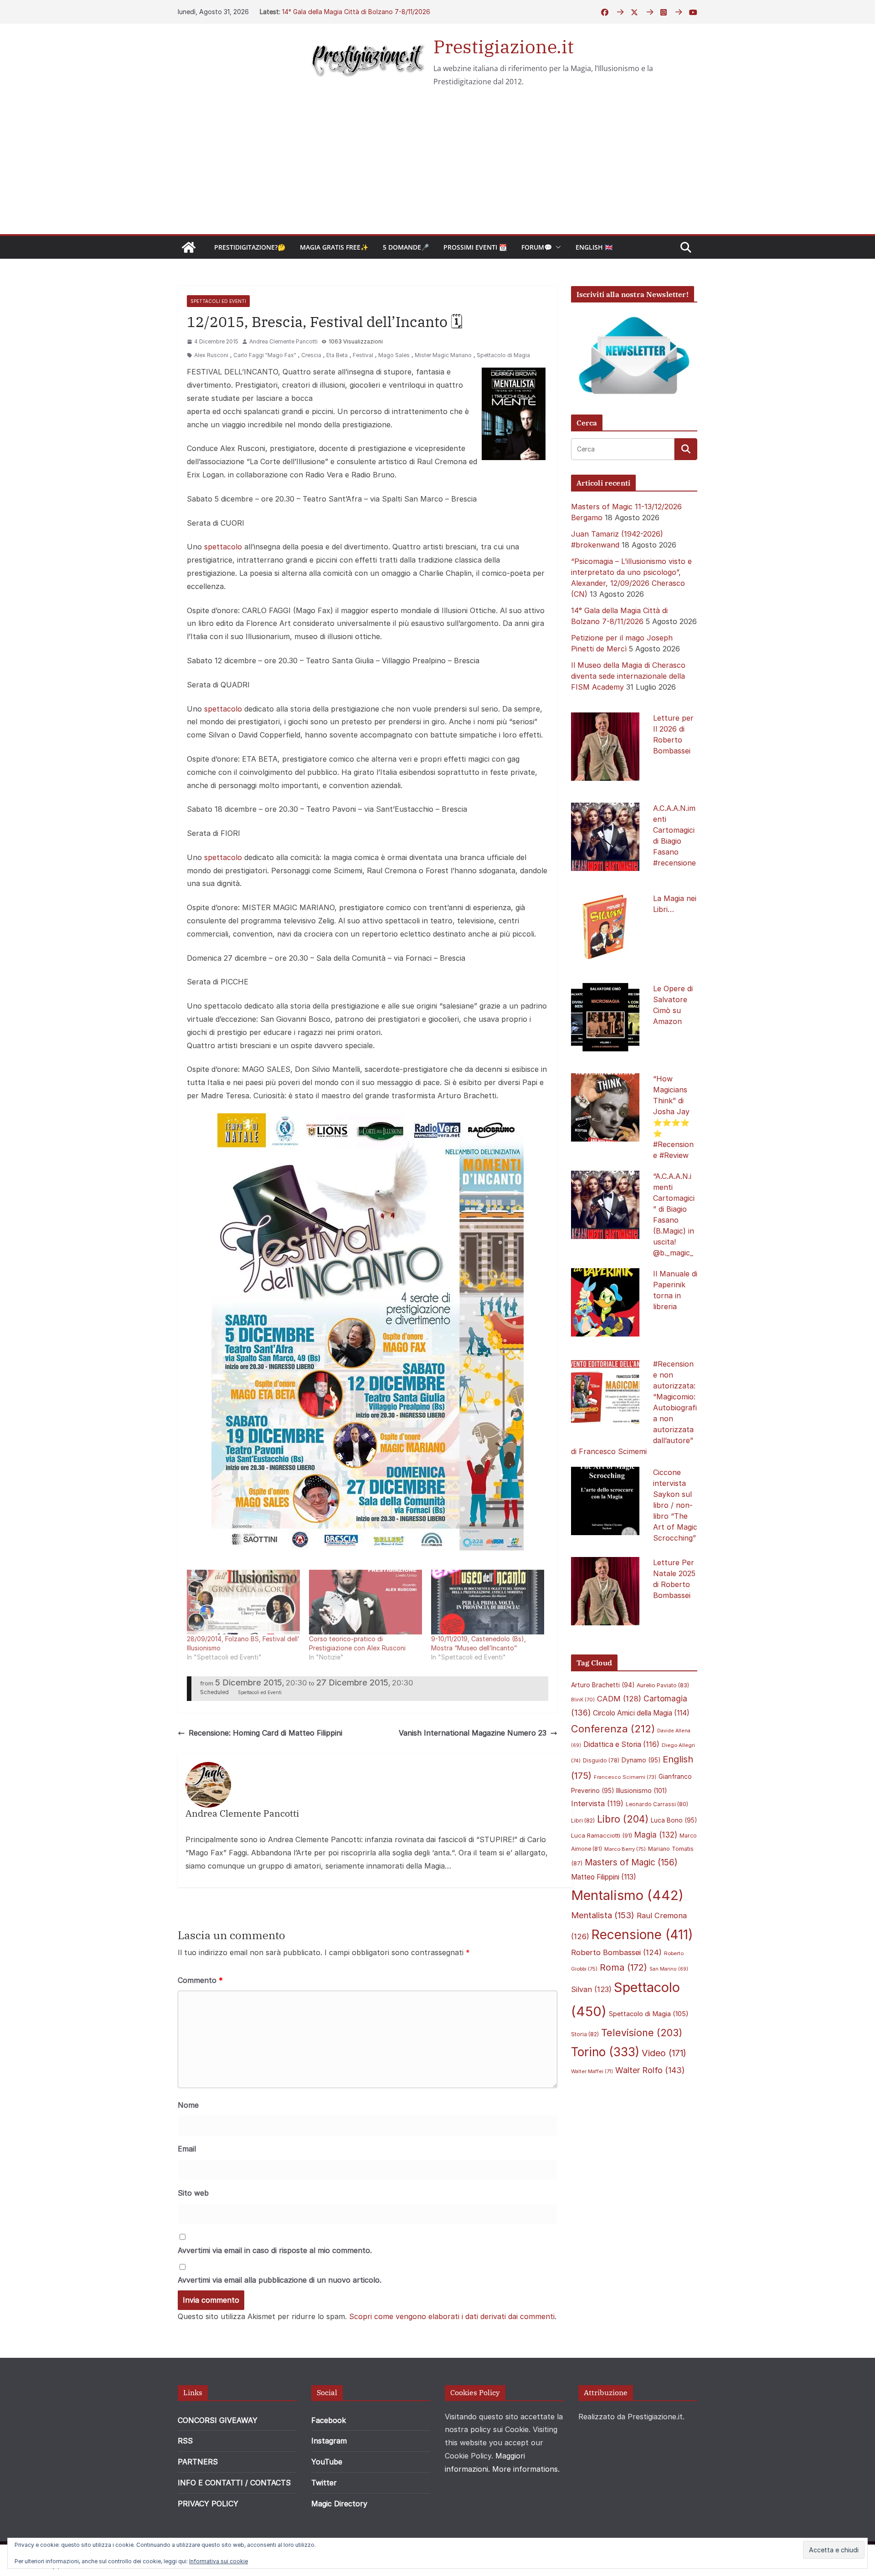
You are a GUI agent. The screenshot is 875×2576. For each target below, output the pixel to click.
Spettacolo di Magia (503, 355)
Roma (623, 1967)
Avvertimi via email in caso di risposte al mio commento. (275, 2250)
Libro (623, 1819)
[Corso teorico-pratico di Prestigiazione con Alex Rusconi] (365, 1602)
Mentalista (603, 1915)
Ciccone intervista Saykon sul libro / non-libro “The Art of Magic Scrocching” (675, 1505)
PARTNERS (198, 2462)
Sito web (193, 2193)
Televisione (642, 2033)
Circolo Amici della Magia (641, 1713)
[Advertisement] (437, 166)
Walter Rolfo (650, 2070)
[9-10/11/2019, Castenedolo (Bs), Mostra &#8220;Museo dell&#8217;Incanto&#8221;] (488, 1602)
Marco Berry (625, 1849)
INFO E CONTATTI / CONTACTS (234, 2483)
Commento (200, 1980)
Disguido (601, 1761)
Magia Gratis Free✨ (334, 247)
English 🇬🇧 (594, 247)
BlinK (583, 1700)
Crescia (311, 355)
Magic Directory (339, 2504)
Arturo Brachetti (603, 1685)
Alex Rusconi (211, 355)
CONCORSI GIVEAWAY (218, 2420)
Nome (188, 2105)
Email (187, 2149)
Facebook (329, 2420)
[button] (556, 247)
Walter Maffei (592, 2071)
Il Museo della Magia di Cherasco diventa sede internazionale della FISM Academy (628, 676)
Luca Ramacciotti (602, 1835)
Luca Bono (674, 1820)
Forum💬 (537, 247)
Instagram (329, 2441)
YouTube (327, 2462)
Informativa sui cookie (219, 2561)
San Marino (669, 1969)
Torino (605, 2052)
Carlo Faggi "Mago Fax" (265, 355)
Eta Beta (337, 355)
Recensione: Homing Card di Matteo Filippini (265, 1733)
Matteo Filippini (604, 1877)
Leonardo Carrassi (657, 1804)
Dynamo (641, 1760)
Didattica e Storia (621, 1744)
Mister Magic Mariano (443, 355)
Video (664, 2053)
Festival (363, 355)
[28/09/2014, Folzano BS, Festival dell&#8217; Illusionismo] (243, 1602)
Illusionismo (642, 1790)
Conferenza (613, 1729)
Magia (656, 1835)
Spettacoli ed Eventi (218, 301)
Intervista (597, 1803)
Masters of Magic (631, 1862)
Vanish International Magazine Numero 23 (473, 1733)
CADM (619, 1699)
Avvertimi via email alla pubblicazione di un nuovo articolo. (280, 2280)
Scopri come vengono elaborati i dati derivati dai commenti (452, 2316)
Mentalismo (627, 1895)
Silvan (591, 1989)
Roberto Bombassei (616, 1952)
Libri (583, 1821)
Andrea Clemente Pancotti (283, 341)
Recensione (642, 1934)
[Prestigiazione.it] (189, 247)
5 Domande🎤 (406, 247)
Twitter (324, 2483)
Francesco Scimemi (625, 1777)
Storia (585, 2034)
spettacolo (223, 547)
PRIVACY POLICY (208, 2504)
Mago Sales (394, 355)
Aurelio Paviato (663, 1685)
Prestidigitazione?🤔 (250, 247)
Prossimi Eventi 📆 (475, 247)
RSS (185, 2441)
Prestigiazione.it (504, 46)
